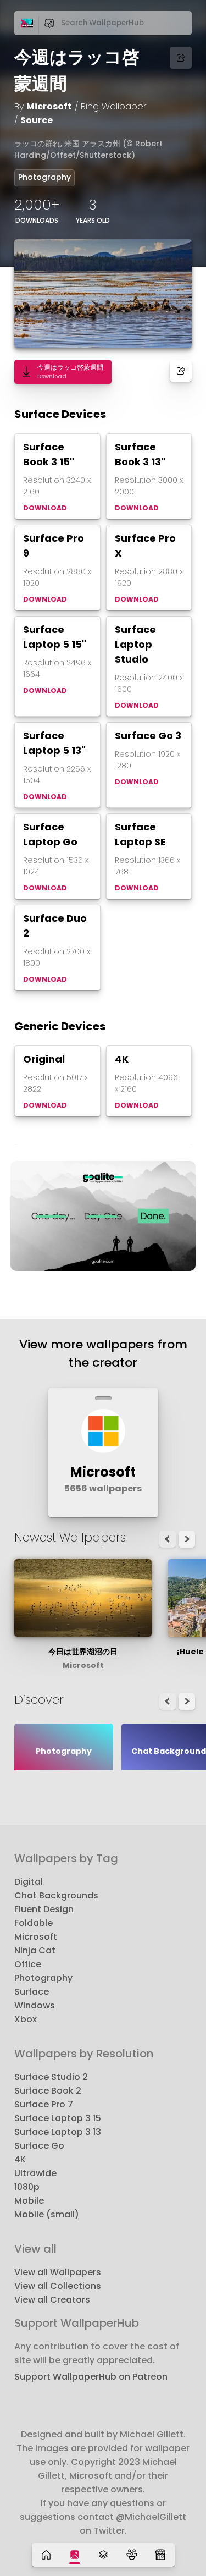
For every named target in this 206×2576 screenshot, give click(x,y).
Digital (29, 1882)
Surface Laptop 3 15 (58, 2118)
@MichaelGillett (151, 2517)
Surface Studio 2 (51, 2077)
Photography (44, 177)
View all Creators (52, 2300)
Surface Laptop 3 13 (58, 2132)
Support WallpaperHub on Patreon (91, 2377)
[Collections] (103, 2555)
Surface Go (39, 2146)
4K (20, 2159)
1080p (27, 2187)
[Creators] (132, 2555)
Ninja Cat (35, 1950)
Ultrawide (35, 2173)
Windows (35, 2005)
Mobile (29, 2201)
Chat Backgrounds (56, 1895)
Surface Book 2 (48, 2091)
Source (37, 120)
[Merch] (160, 2555)
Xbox (26, 2019)
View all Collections (58, 2286)
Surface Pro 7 (44, 2104)
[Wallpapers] (75, 2555)
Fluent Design (44, 1909)
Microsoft (49, 106)
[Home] (46, 2555)
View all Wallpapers (58, 2272)
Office (28, 1964)
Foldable (34, 1923)
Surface (32, 1992)
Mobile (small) (47, 2214)
